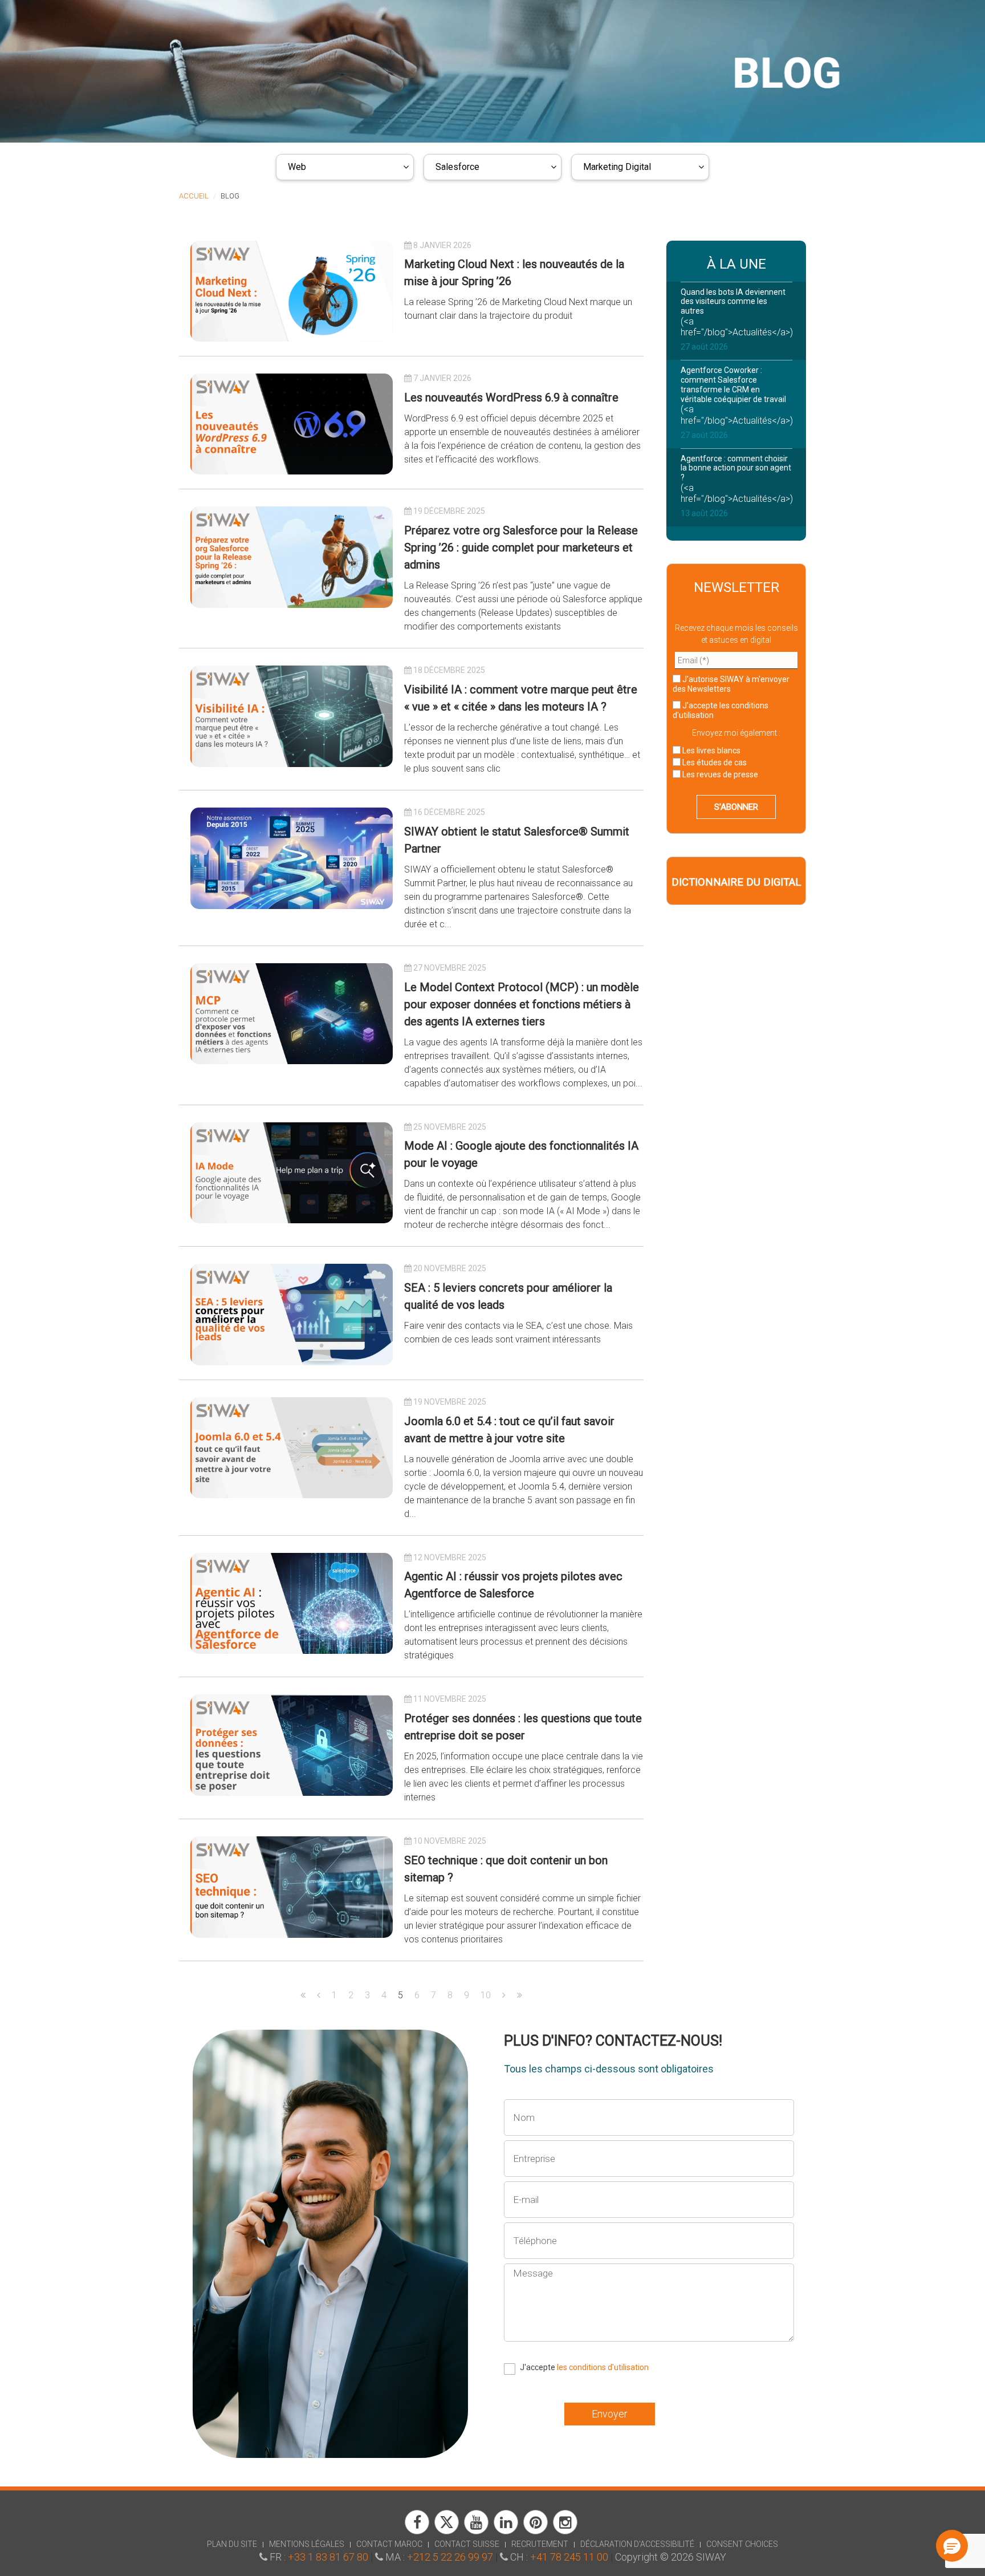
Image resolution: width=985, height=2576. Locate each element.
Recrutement (540, 2544)
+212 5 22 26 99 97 (450, 2557)
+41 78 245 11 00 (569, 2557)
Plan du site (232, 2544)
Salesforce (457, 167)
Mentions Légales (307, 2544)
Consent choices (742, 2544)
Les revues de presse (719, 774)
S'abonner (736, 807)
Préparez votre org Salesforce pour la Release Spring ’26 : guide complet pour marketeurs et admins (521, 547)
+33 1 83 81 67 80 (328, 2557)
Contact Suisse (467, 2544)
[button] (952, 2546)
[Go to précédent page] (319, 1995)
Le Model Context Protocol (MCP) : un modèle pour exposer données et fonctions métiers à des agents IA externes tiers (522, 1004)
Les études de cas (714, 762)
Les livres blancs (711, 751)
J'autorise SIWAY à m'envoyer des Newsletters (731, 684)
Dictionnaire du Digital (736, 882)
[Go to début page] (303, 1995)
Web (297, 167)
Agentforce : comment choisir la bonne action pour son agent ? (736, 468)
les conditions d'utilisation (603, 2367)
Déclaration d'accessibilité (637, 2544)
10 (486, 1995)
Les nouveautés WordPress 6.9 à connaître (511, 397)
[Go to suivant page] (504, 1995)
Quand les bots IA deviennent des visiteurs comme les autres (733, 302)
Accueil (194, 196)
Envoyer (610, 2414)
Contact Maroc (389, 2544)
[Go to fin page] (520, 1995)
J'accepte (721, 710)
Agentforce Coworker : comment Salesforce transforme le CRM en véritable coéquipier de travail (733, 384)
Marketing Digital (617, 167)
